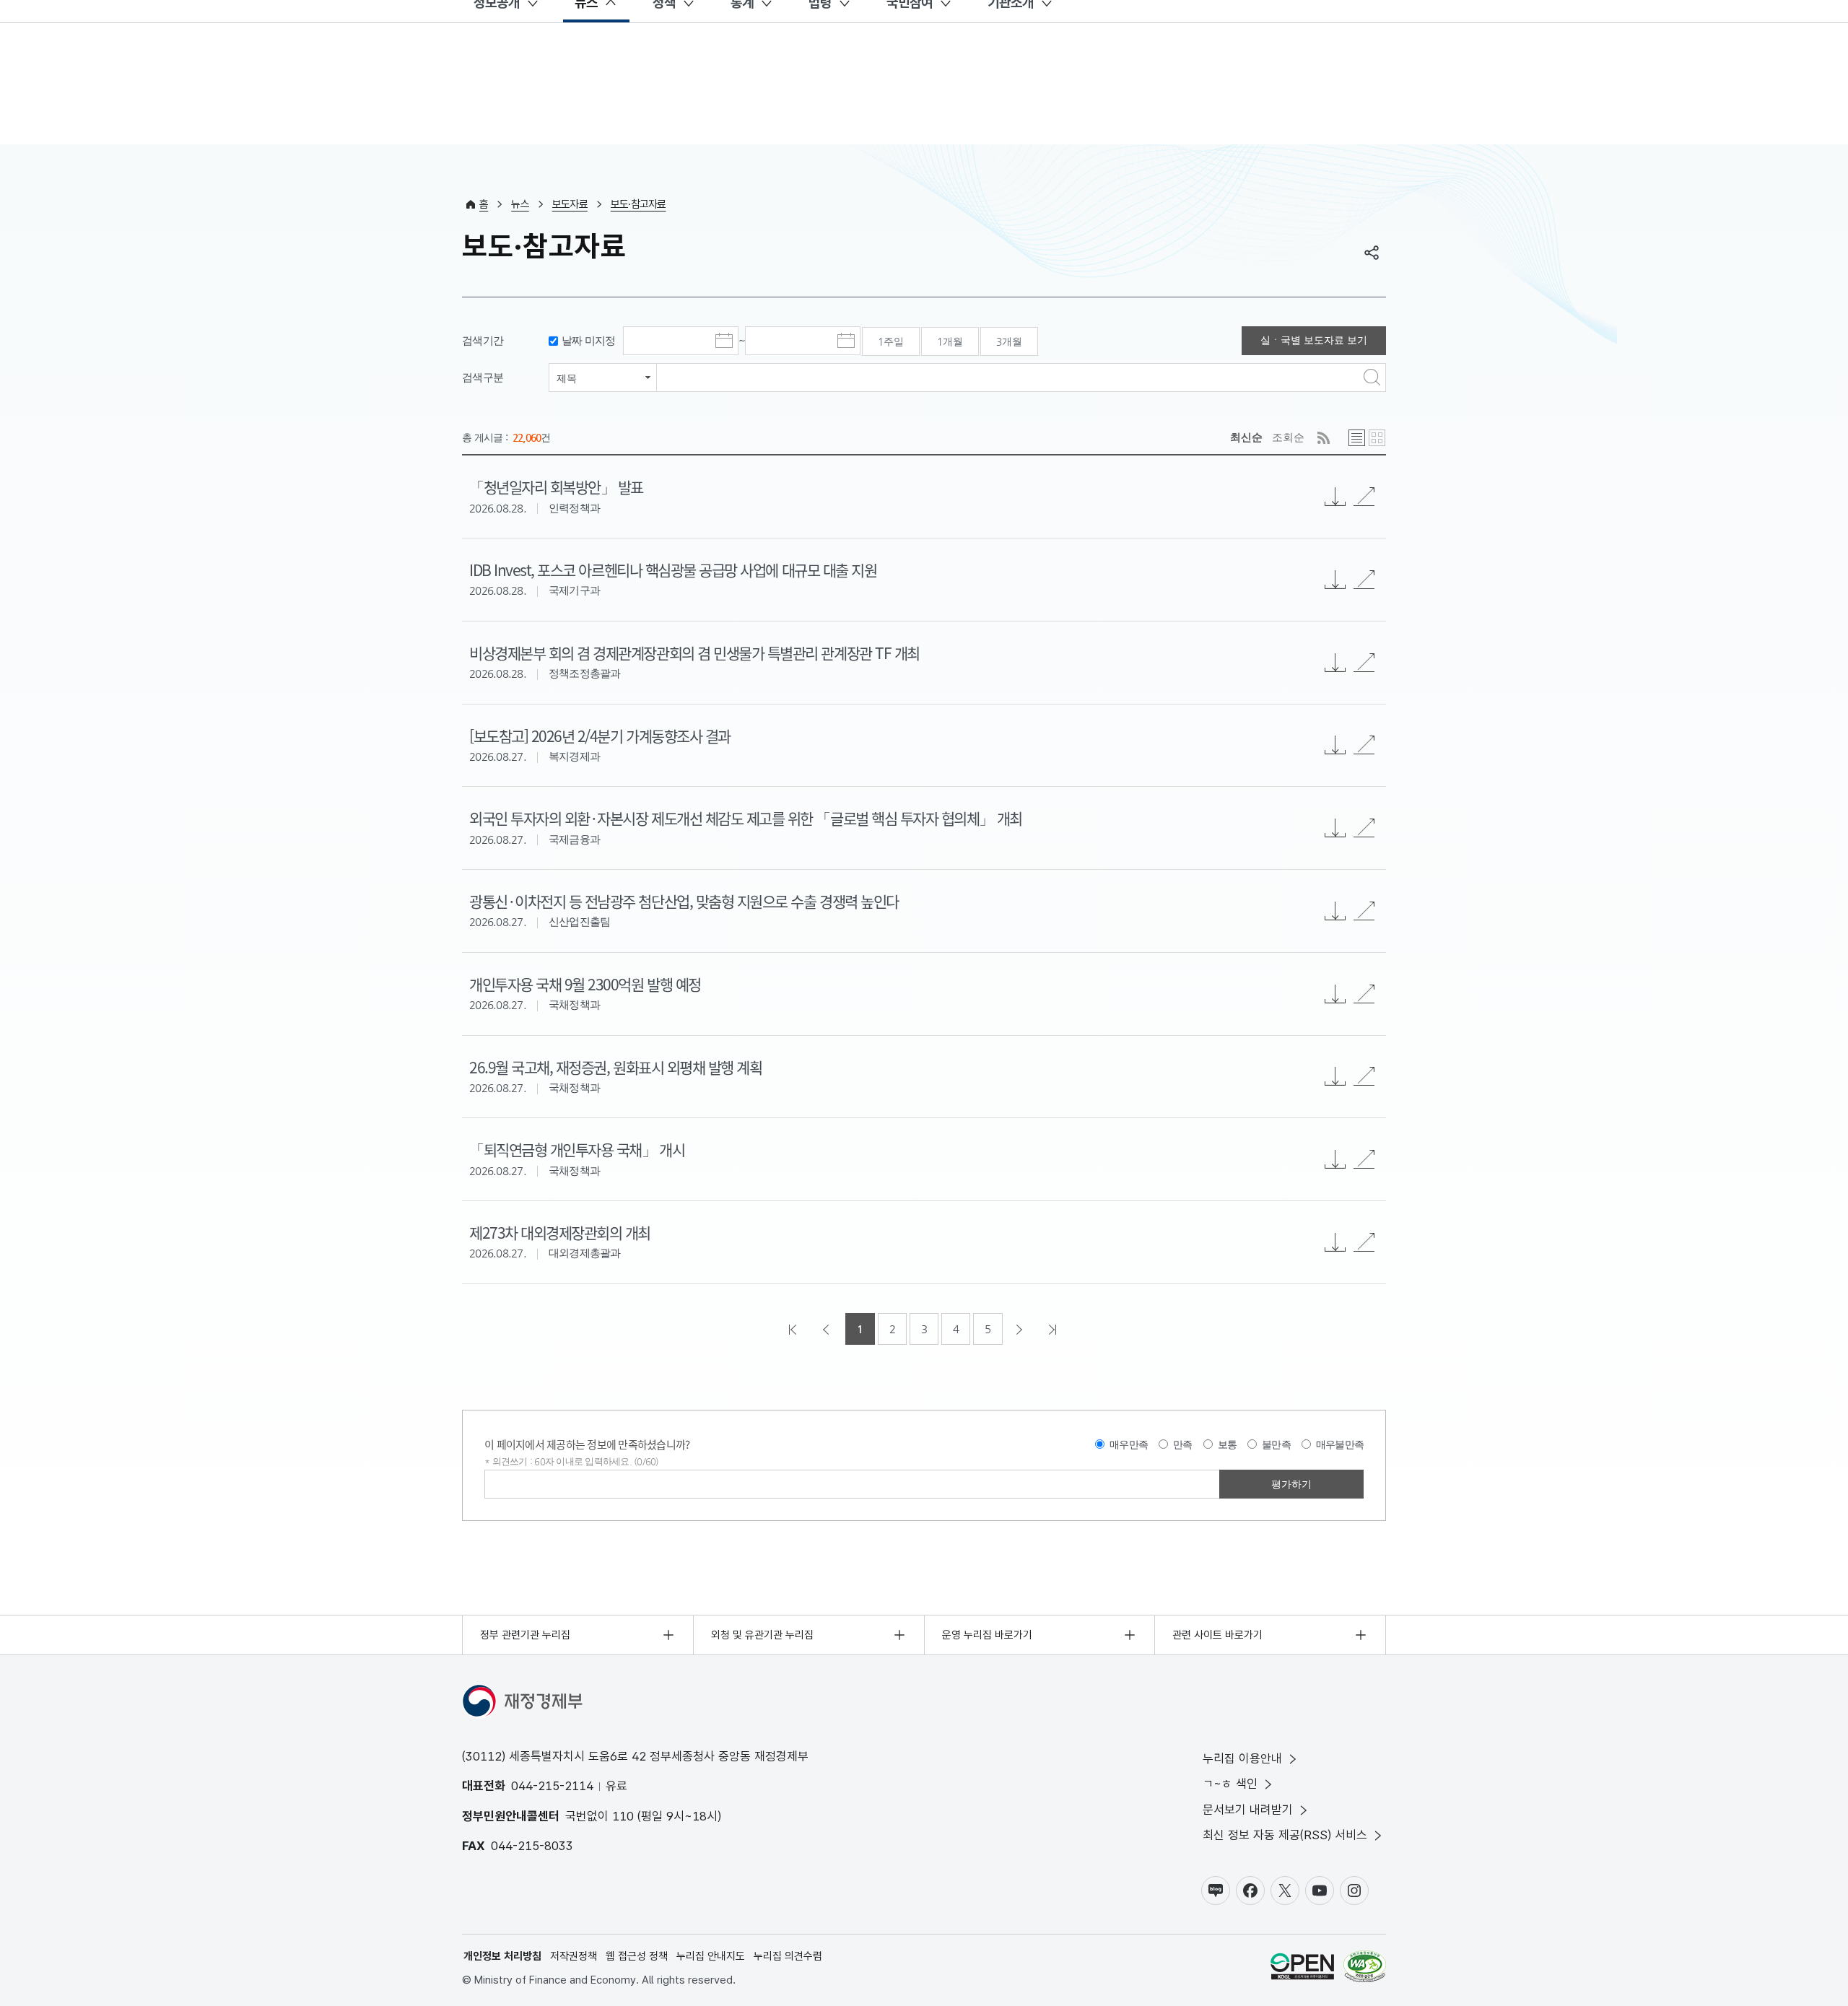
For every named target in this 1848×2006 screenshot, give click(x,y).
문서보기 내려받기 (1248, 1810)
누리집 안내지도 (711, 1956)
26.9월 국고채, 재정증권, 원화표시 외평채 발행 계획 (615, 1067)
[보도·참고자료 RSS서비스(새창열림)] (1324, 438)
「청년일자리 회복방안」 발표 (556, 487)
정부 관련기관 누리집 (525, 1635)
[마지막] (1054, 1329)
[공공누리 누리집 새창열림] (1302, 1969)
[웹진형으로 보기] (1377, 438)
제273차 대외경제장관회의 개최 (560, 1232)
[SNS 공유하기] (1372, 253)
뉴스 (520, 204)
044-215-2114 (552, 1786)
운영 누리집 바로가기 (987, 1635)
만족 (1183, 1444)
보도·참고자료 (638, 204)
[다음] (1021, 1329)
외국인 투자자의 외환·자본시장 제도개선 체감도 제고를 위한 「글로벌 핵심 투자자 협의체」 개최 (746, 818)
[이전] (827, 1329)
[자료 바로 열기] (1364, 497)
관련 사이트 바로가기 (1217, 1635)
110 (623, 1816)
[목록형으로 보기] (1357, 438)
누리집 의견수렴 (788, 1956)
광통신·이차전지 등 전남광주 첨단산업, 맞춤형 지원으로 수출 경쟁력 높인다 (684, 901)
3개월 (1009, 341)
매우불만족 (1340, 1444)
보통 (1228, 1444)
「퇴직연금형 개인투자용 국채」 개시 (577, 1149)
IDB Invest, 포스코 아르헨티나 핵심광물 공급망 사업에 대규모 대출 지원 (673, 570)
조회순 (1288, 437)
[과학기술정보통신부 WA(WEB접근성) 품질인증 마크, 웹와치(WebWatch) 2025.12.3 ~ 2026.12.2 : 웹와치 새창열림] (1365, 1969)
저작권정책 (574, 1956)
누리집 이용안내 (1242, 1758)
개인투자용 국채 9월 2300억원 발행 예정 (585, 984)
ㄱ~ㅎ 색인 (1230, 1784)
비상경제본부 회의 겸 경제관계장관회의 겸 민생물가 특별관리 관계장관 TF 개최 (694, 653)
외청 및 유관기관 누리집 (762, 1635)
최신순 (1246, 437)
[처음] (794, 1329)
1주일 (891, 341)
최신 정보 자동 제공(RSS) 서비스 (1285, 1835)
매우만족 (1129, 1444)
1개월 (950, 341)
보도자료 (570, 204)
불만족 (1276, 1444)
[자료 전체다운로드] (1335, 497)
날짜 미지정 (589, 340)
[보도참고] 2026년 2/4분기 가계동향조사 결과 (600, 736)
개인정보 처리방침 (502, 1956)
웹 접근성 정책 (637, 1956)
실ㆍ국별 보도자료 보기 (1314, 340)
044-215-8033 (532, 1846)
